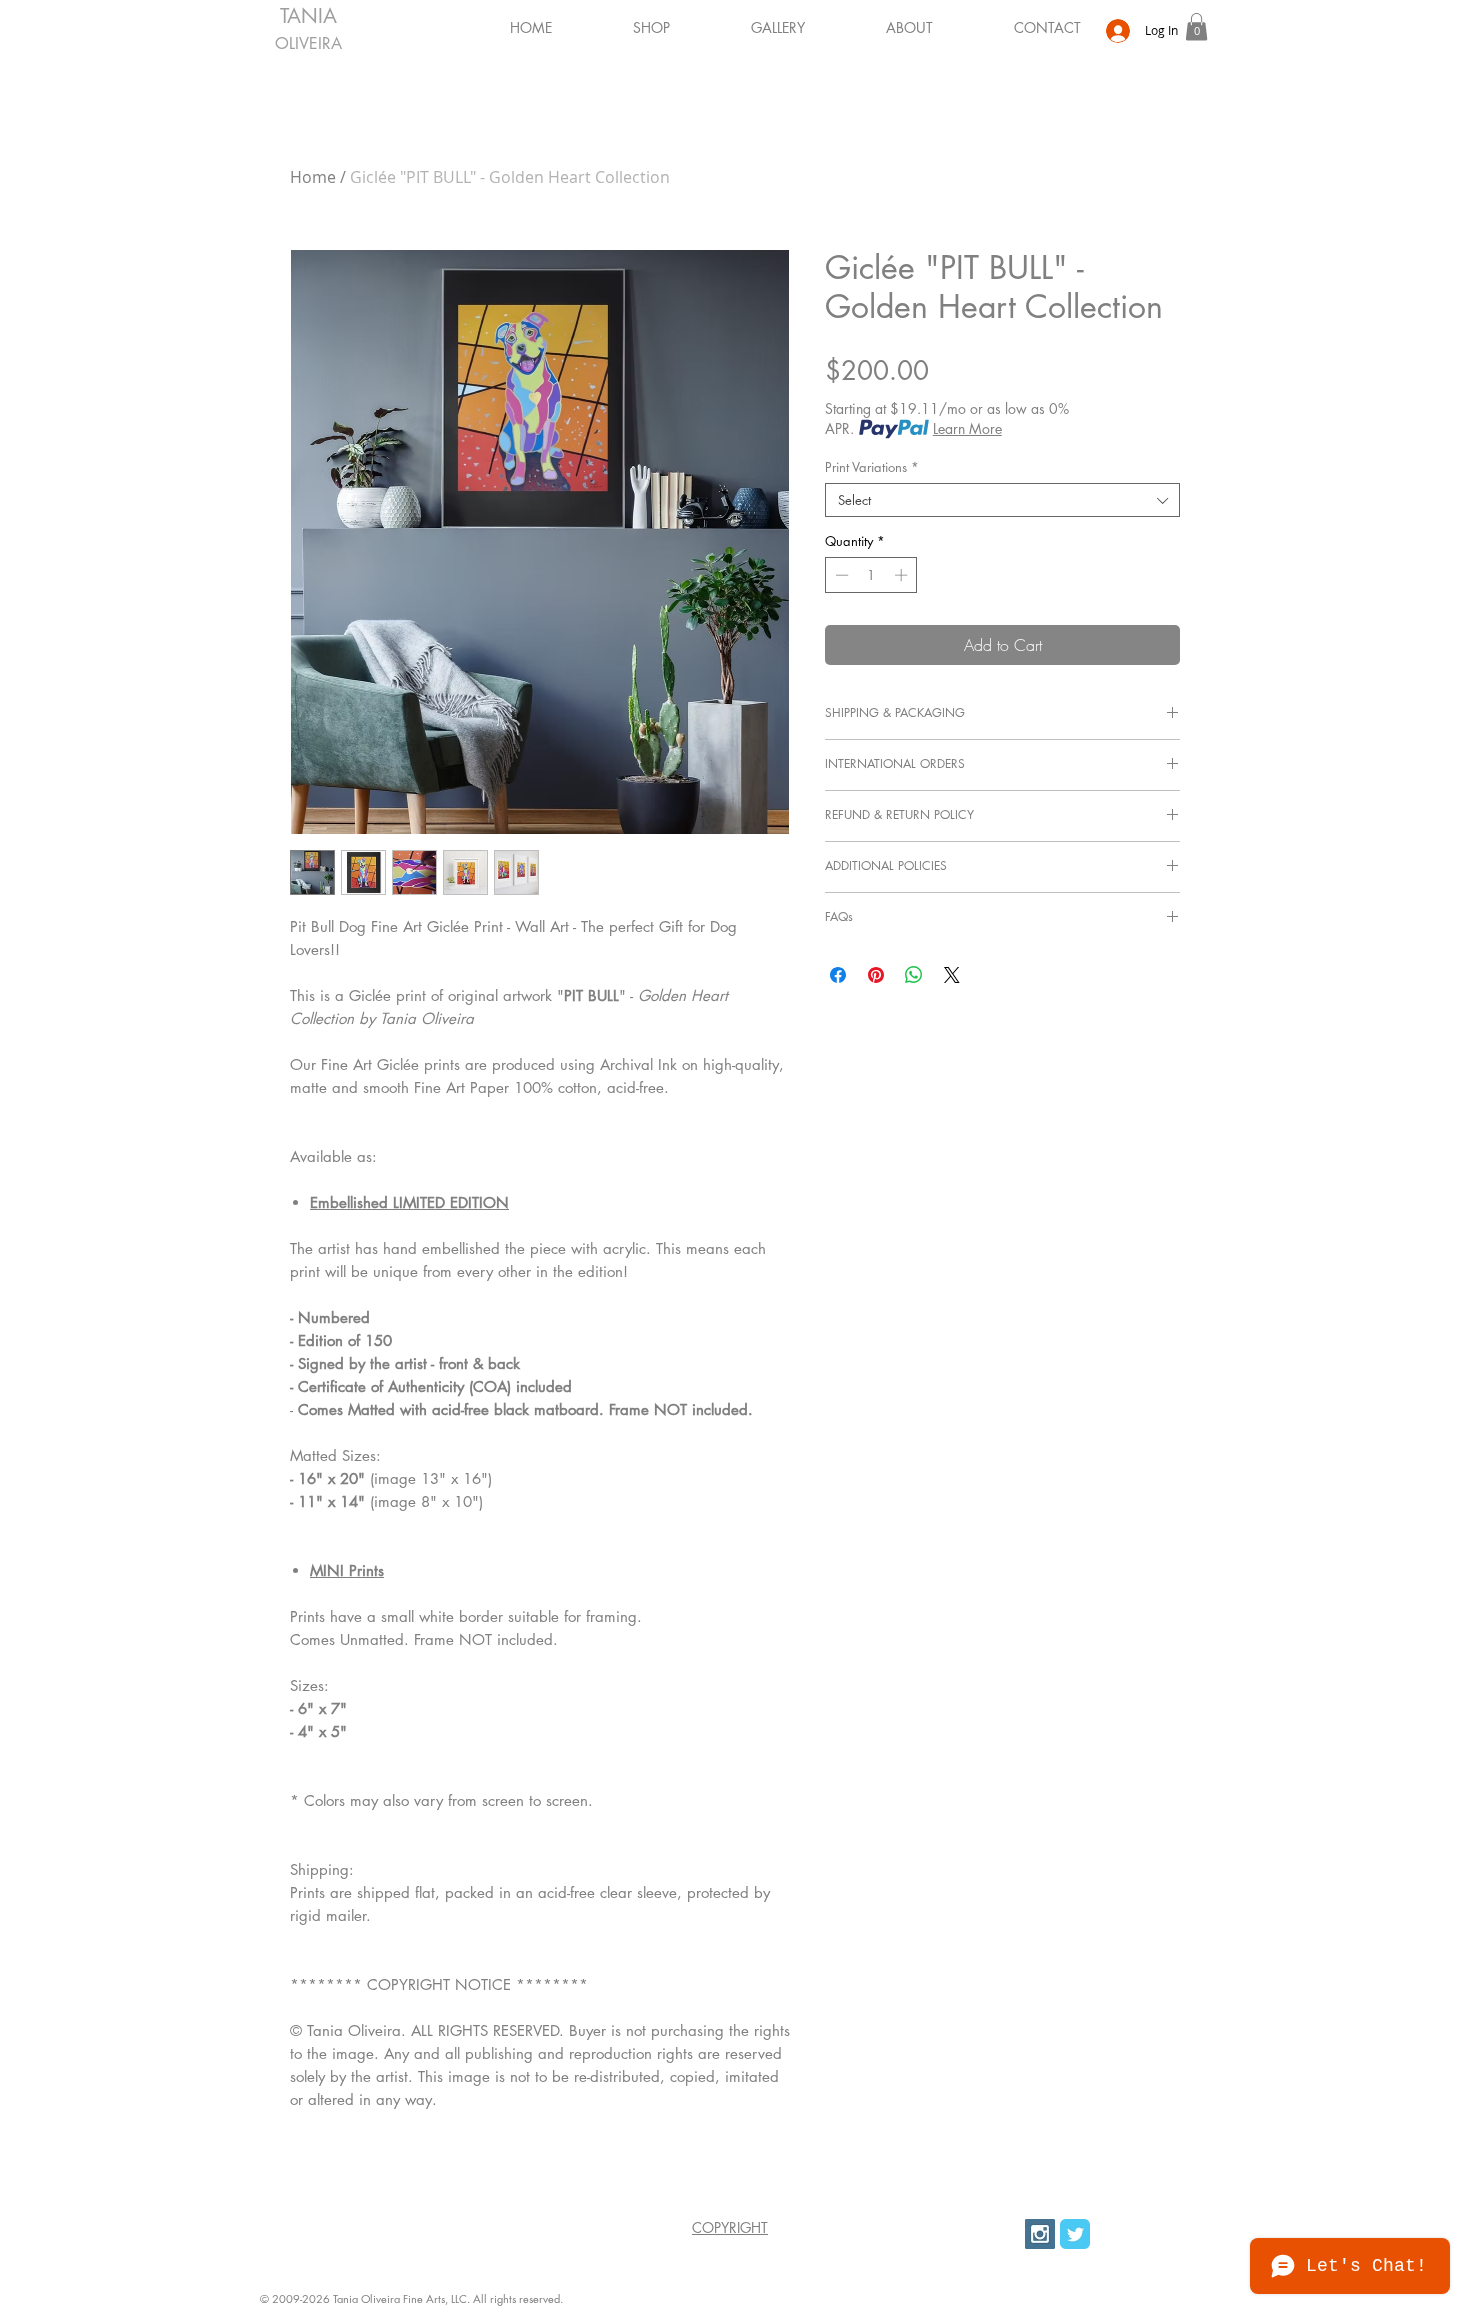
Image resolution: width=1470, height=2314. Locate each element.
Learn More (967, 428)
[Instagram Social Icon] (1040, 2234)
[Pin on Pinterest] (876, 975)
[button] (752, 27)
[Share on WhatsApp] (914, 975)
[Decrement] (840, 575)
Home (313, 177)
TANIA (308, 16)
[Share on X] (952, 975)
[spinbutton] (871, 575)
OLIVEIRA (308, 43)
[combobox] (1002, 500)
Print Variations (872, 467)
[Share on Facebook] (838, 975)
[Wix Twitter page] (1075, 2234)
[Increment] (903, 575)
